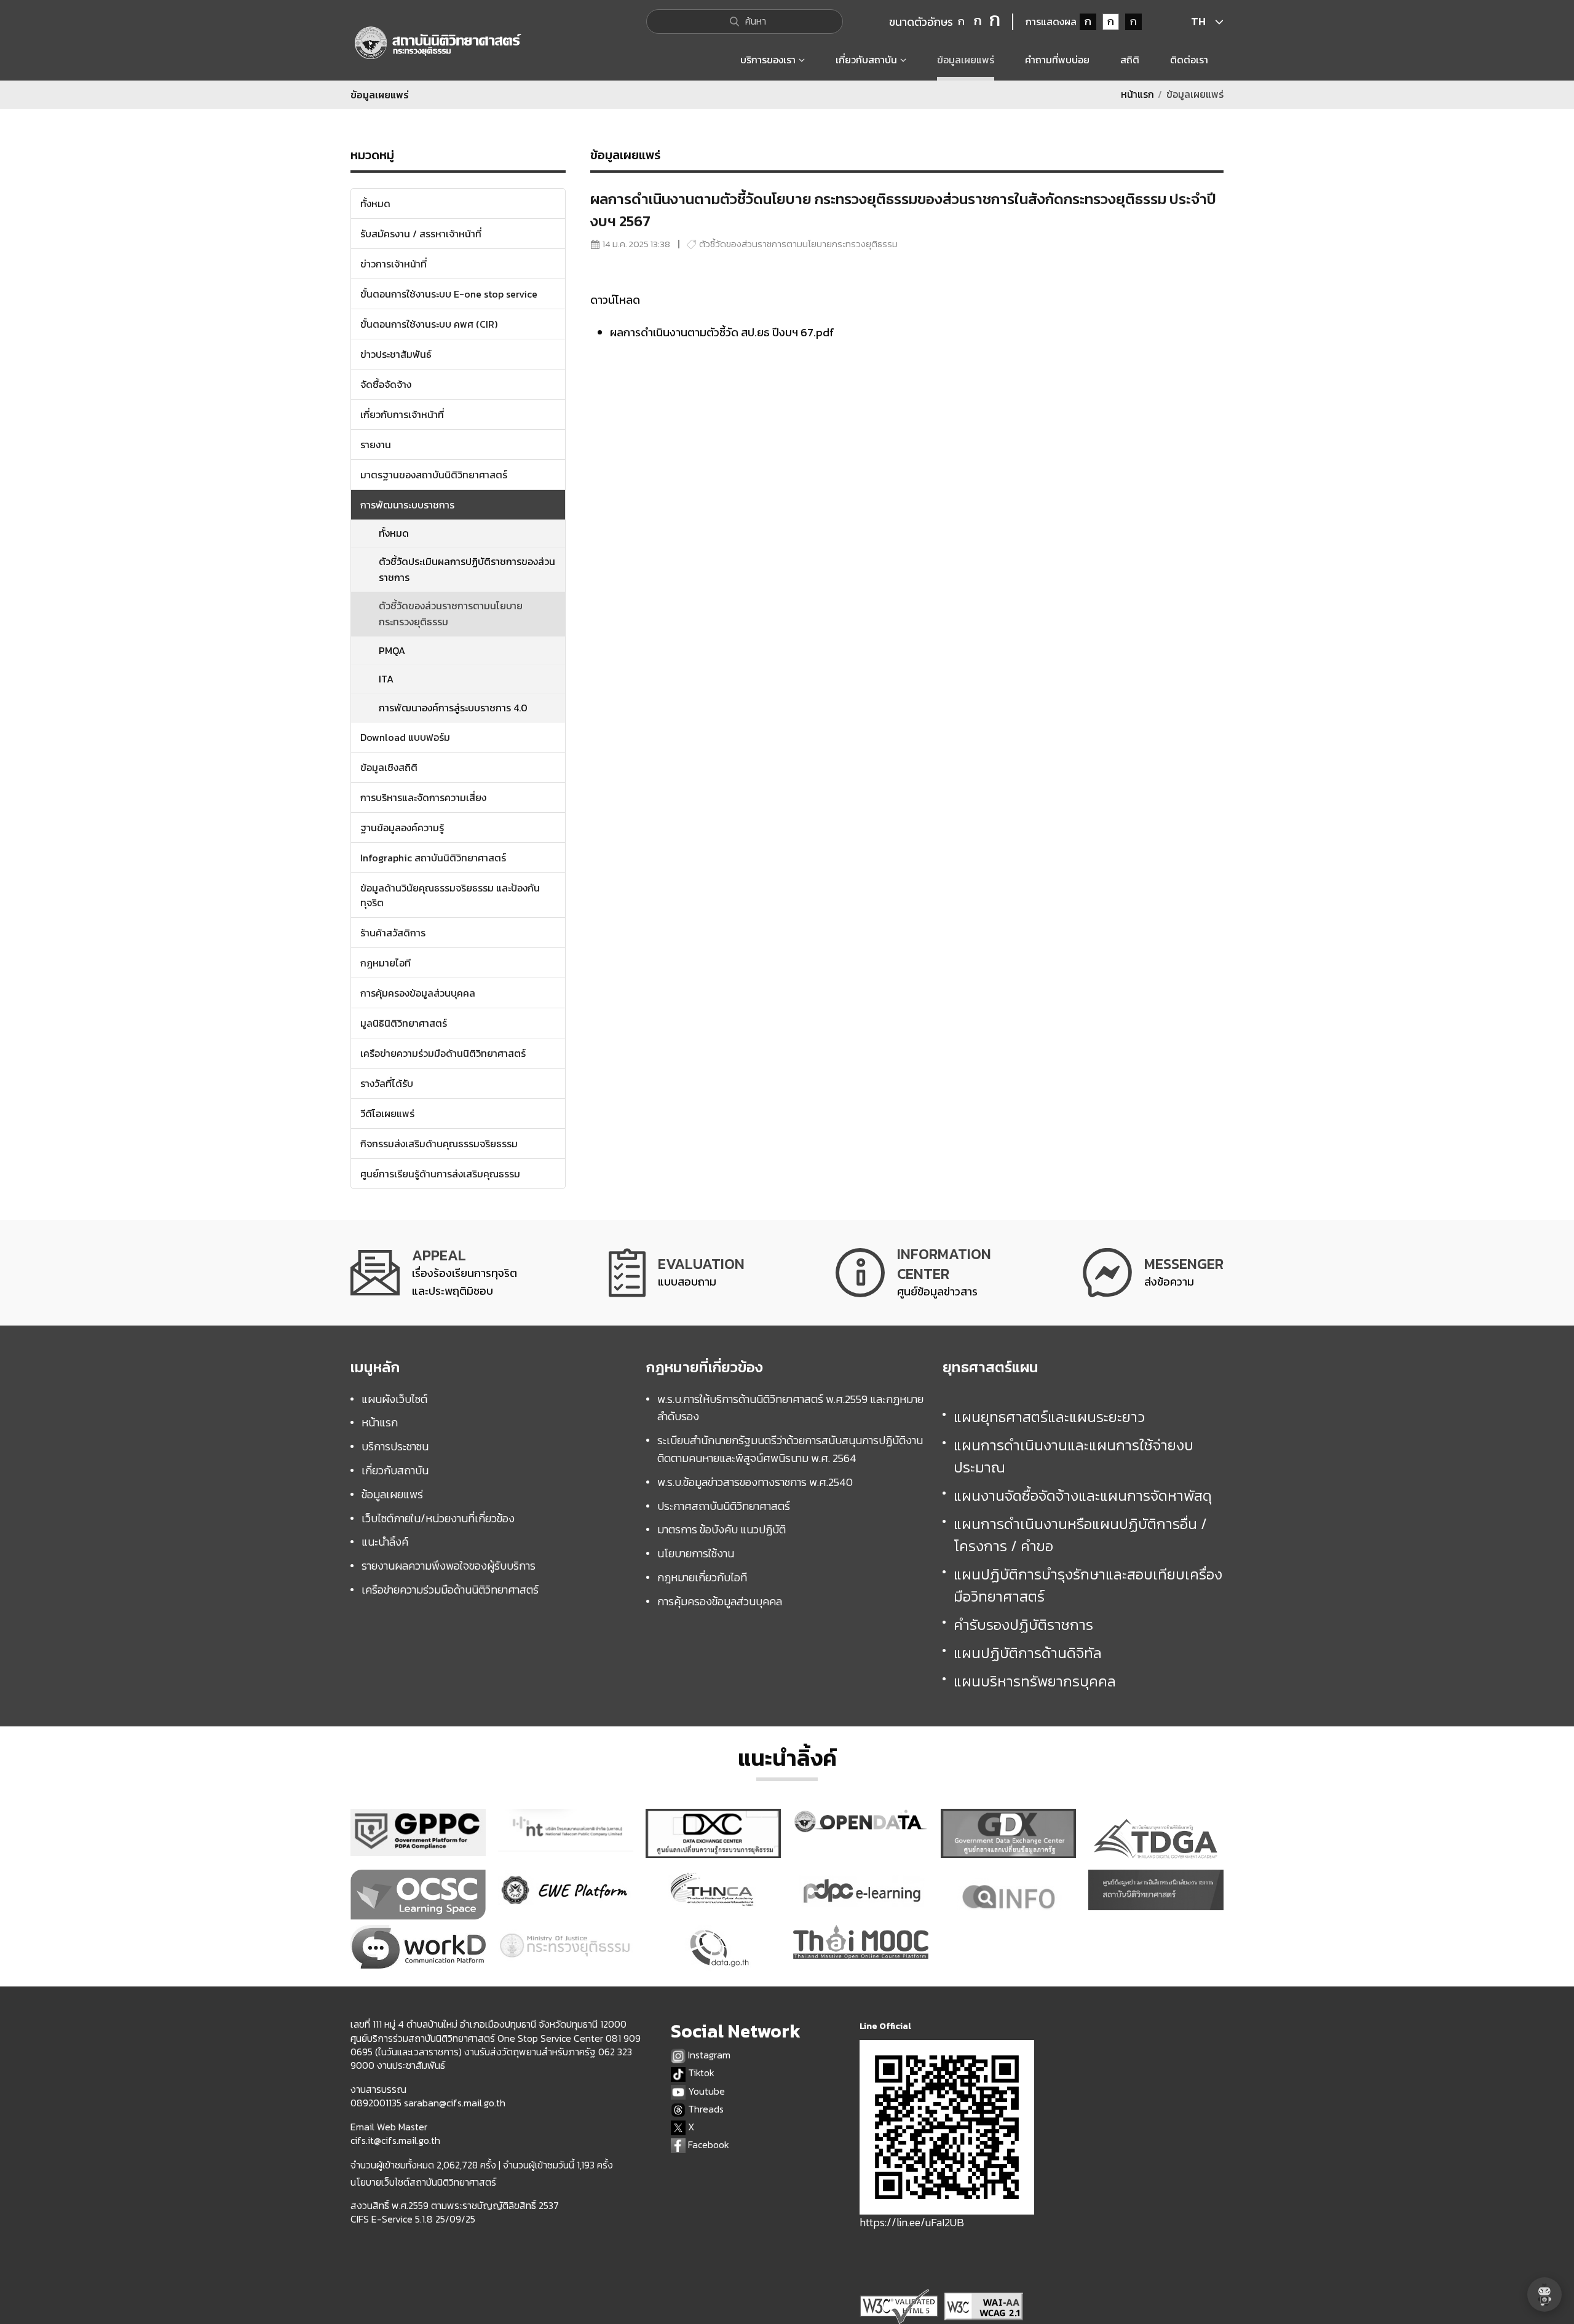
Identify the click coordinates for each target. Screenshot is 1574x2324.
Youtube (705, 2091)
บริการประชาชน (395, 1446)
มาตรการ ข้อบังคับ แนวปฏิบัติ (722, 1529)
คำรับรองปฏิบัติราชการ (1023, 1625)
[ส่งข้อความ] (1153, 1272)
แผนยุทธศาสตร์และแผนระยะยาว (1049, 1417)
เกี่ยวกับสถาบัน (395, 1470)
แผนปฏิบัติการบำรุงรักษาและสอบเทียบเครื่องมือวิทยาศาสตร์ (1088, 1585)
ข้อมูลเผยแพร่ (392, 1494)
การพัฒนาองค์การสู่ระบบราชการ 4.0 (453, 708)
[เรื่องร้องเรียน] (434, 1272)
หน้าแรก (1137, 94)
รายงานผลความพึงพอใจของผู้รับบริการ (449, 1566)
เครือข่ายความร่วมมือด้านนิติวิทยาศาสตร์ (450, 1590)
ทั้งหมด (394, 533)
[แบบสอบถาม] (677, 1272)
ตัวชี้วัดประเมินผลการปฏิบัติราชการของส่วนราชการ (467, 569)
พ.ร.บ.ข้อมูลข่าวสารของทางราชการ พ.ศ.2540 (755, 1482)
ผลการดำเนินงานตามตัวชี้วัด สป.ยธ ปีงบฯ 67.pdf (722, 332)
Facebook (707, 2145)
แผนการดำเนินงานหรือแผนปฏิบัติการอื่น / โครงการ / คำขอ (1080, 1535)
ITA (386, 679)
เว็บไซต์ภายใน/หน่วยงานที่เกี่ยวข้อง (438, 1518)
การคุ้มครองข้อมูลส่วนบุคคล (720, 1601)
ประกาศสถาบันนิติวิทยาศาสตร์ (724, 1506)
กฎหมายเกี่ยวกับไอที (702, 1577)
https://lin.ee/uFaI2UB (912, 2222)
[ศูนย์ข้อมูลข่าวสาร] (913, 1272)
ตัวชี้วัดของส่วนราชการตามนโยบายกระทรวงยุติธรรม (451, 614)
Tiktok (700, 2073)
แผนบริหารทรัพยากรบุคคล (1035, 1681)
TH (1198, 21)
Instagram (708, 2055)
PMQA (392, 650)
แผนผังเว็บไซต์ (394, 1399)
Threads (705, 2109)
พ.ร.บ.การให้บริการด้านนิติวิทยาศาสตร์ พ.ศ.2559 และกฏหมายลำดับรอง (790, 1408)
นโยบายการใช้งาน (696, 1553)
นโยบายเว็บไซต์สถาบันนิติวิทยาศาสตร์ (423, 2182)
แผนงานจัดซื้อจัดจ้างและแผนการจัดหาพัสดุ (1083, 1496)
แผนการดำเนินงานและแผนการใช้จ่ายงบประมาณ (1074, 1456)
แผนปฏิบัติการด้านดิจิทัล (1028, 1653)
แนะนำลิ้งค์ (385, 1542)
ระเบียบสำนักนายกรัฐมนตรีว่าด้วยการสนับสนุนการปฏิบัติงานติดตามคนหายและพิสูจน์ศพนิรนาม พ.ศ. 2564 (790, 1449)
